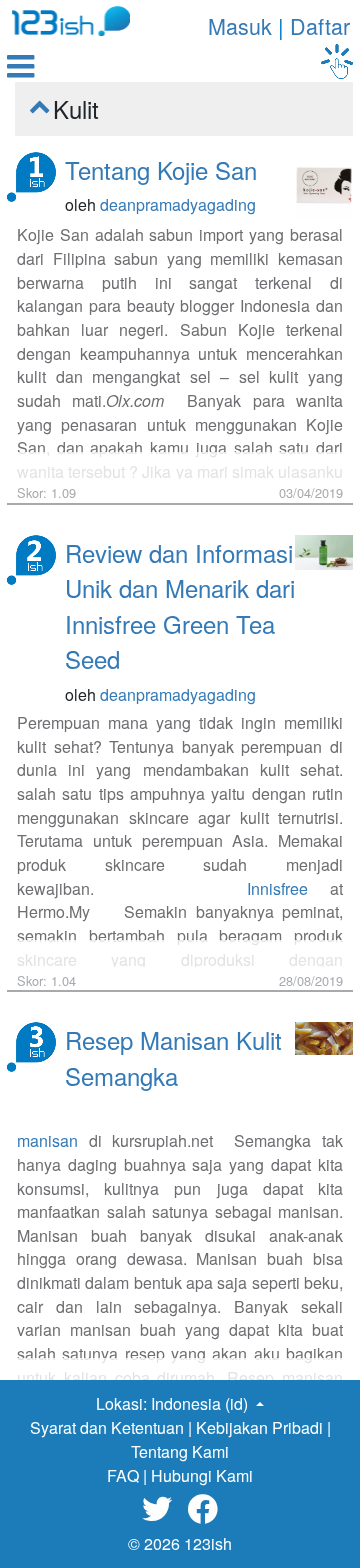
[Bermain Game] (337, 61)
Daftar (320, 25)
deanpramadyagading (178, 204)
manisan (47, 1140)
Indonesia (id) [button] (201, 1403)
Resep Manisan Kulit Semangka (173, 1057)
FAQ (123, 1475)
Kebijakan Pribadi (259, 1427)
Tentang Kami (180, 1451)
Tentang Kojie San (161, 169)
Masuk (240, 25)
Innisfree (277, 888)
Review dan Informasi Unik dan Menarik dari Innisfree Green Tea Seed (180, 606)
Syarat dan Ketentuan (107, 1427)
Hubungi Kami (202, 1475)
